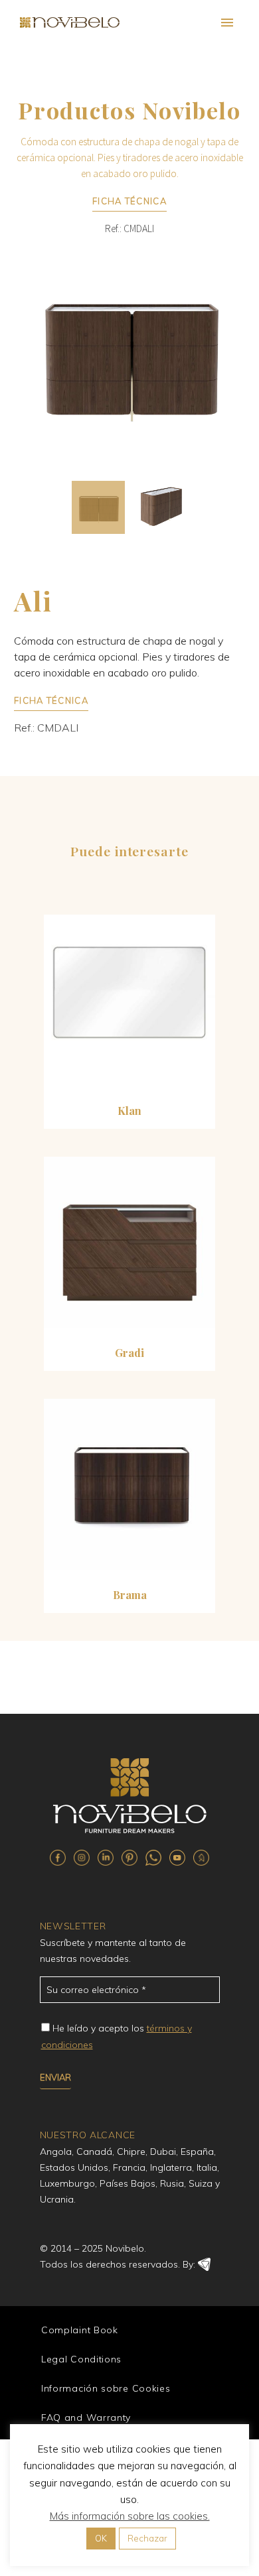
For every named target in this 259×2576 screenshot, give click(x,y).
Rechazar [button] (147, 2538)
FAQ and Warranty (86, 2417)
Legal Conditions (81, 2359)
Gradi (129, 1353)
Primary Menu (227, 23)
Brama (130, 1595)
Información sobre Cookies (106, 2388)
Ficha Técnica (129, 201)
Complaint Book (80, 2330)
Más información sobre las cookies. (130, 2516)
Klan (129, 1111)
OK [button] (101, 2538)
